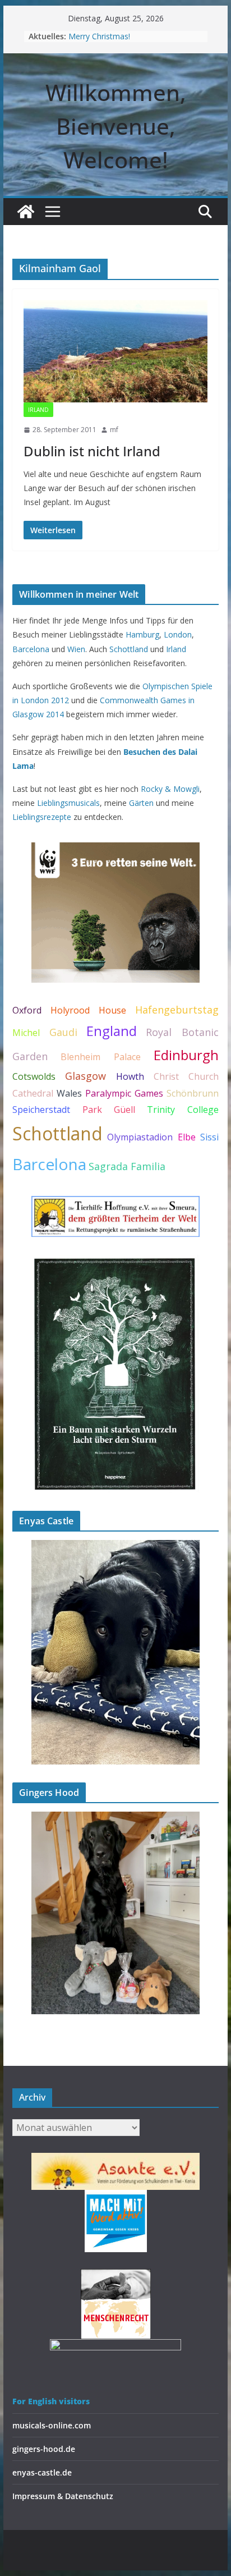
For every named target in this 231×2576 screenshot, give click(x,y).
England (112, 1031)
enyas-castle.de (42, 2472)
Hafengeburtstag (177, 1010)
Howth (130, 1076)
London (178, 634)
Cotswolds (34, 1076)
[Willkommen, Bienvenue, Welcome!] (26, 212)
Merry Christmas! (99, 36)
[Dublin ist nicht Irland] (115, 351)
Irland (38, 410)
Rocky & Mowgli (170, 789)
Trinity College (183, 1110)
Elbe (187, 1137)
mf (114, 430)
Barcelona (31, 649)
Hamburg (142, 634)
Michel (26, 1033)
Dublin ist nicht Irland (92, 451)
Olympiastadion (140, 1137)
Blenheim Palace (100, 1057)
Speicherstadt (41, 1110)
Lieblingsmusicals (68, 803)
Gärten (141, 803)
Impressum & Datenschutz (63, 2496)
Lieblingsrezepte (42, 817)
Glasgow (86, 1076)
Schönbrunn (193, 1093)
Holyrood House (88, 1010)
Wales (69, 1093)
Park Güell (109, 1110)
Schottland (129, 649)
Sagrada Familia (127, 1166)
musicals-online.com (52, 2425)
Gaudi (63, 1032)
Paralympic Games (124, 1093)
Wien (76, 649)
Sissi (209, 1137)
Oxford (27, 1010)
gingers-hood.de (44, 2449)
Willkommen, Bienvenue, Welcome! (116, 126)
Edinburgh (186, 1055)
